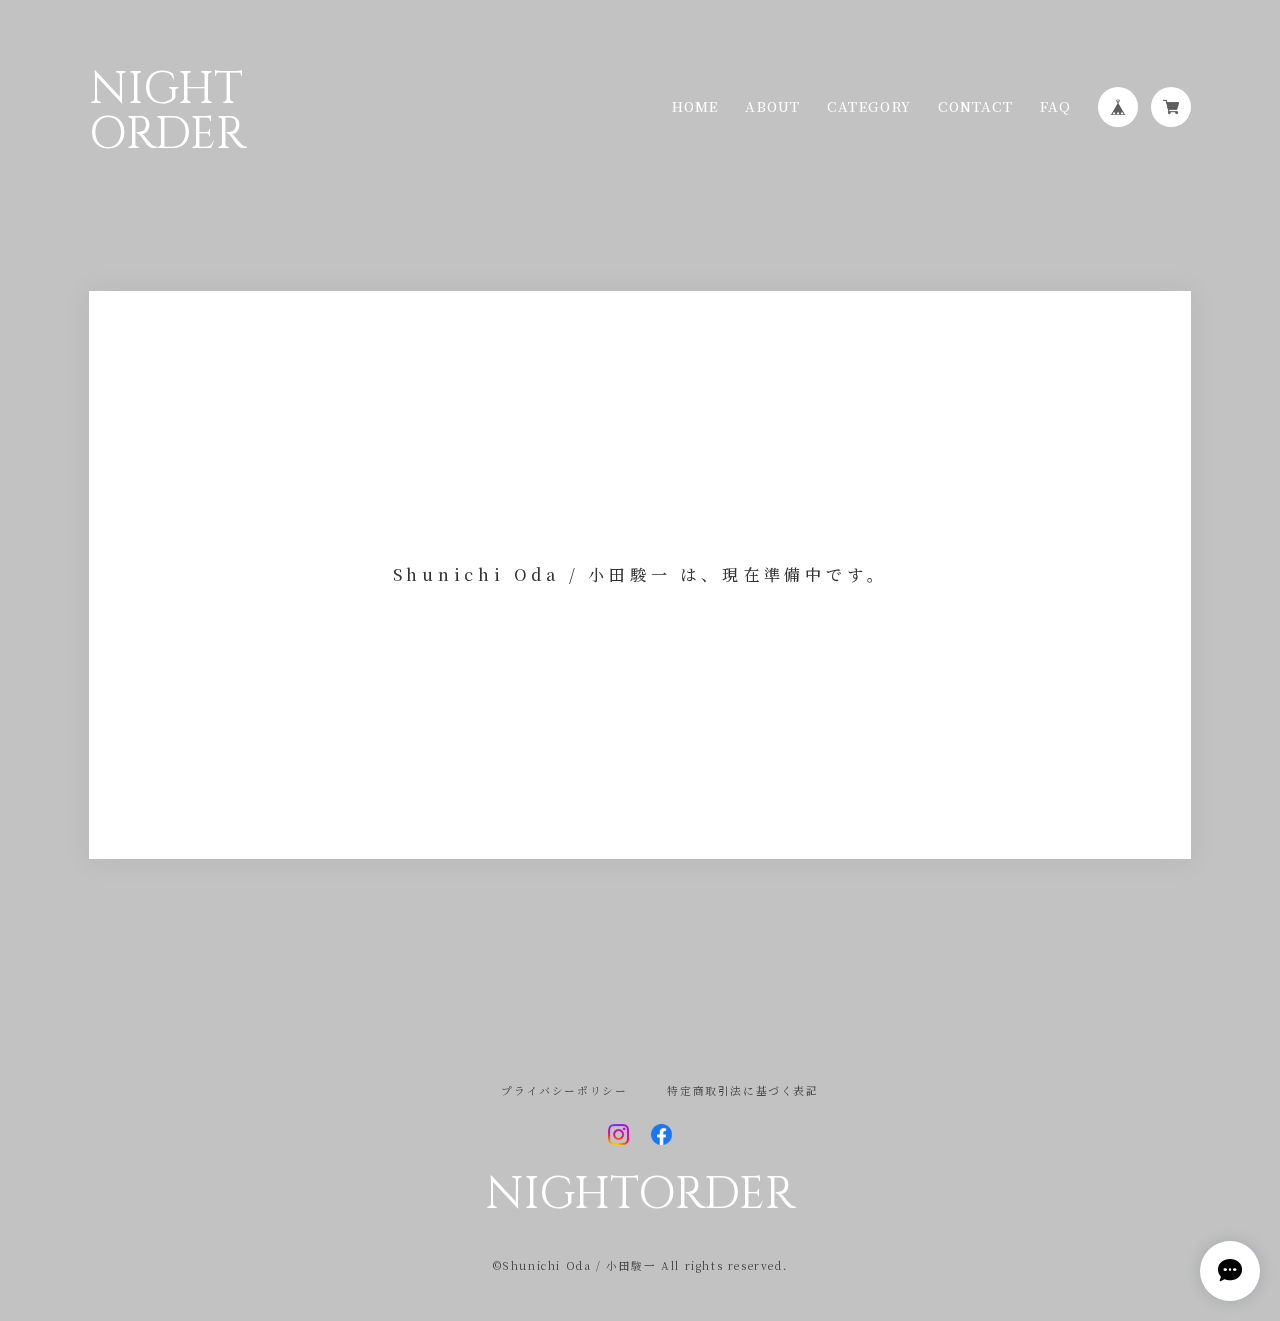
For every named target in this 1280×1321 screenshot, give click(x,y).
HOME (695, 106)
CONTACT (975, 106)
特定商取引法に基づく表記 (742, 1091)
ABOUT (772, 106)
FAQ (1056, 106)
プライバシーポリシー (564, 1091)
